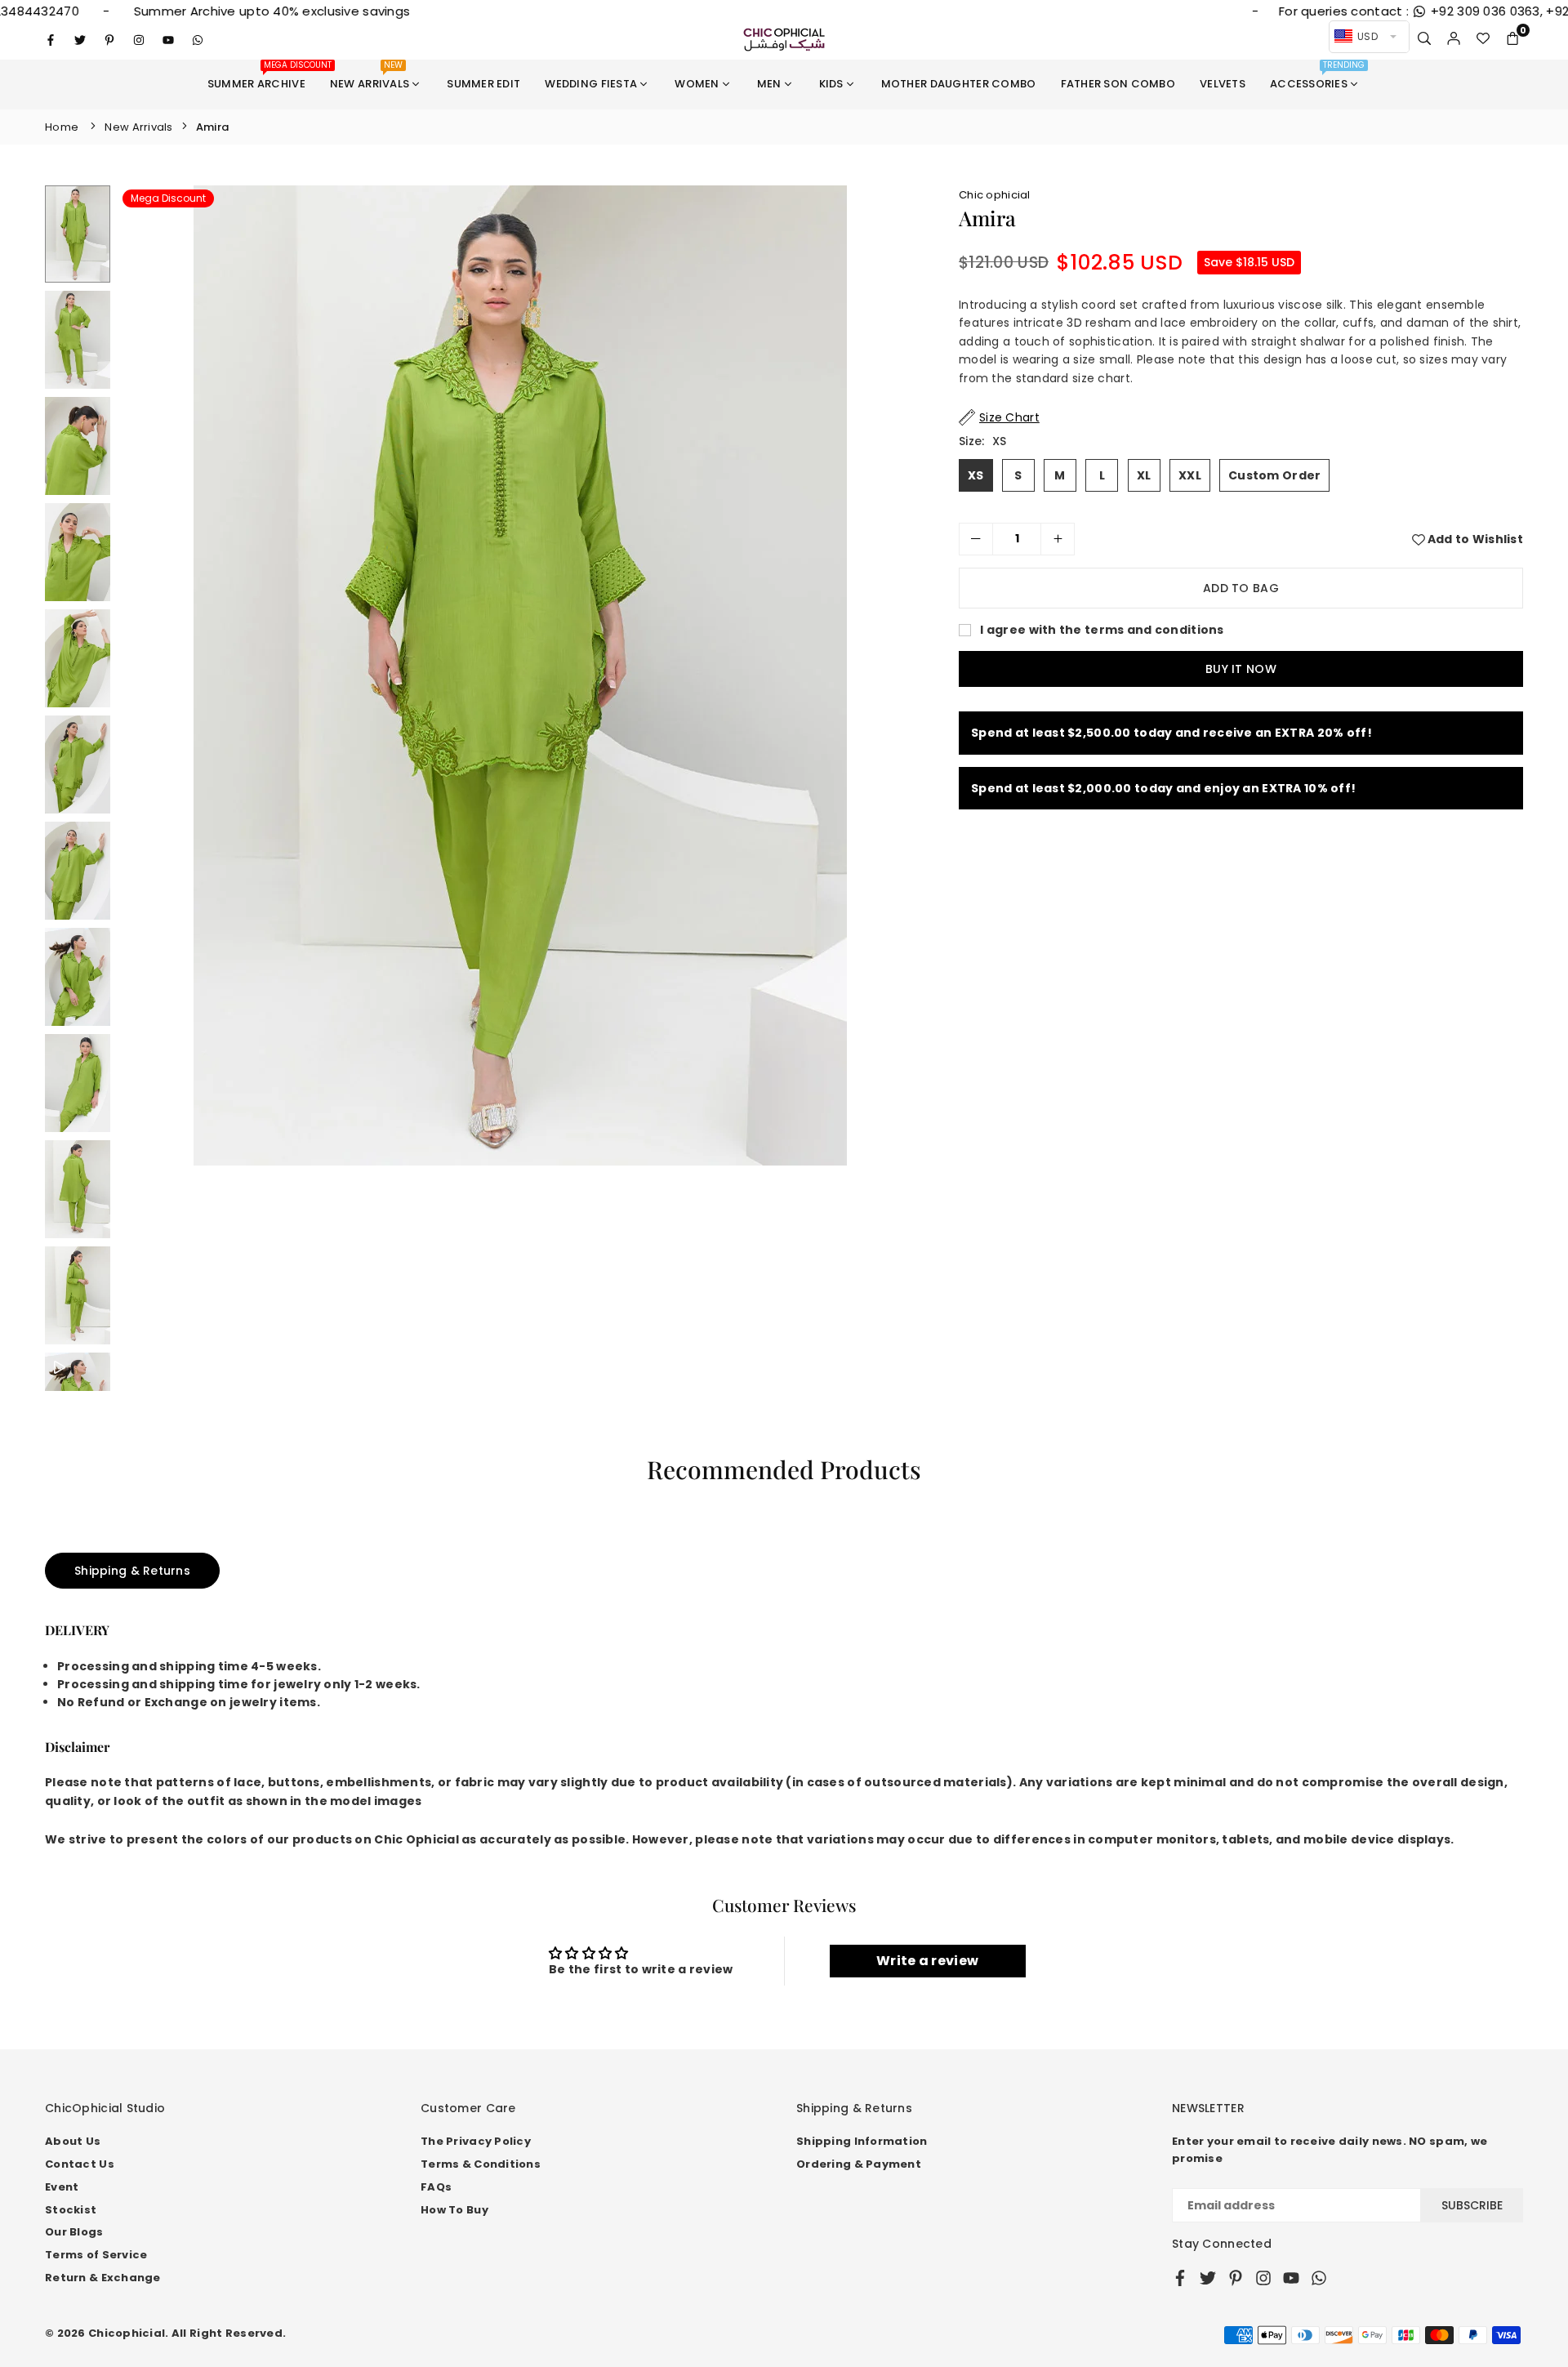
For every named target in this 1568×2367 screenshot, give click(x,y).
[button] (1512, 39)
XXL (1190, 475)
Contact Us (80, 2164)
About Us (73, 2141)
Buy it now (1241, 669)
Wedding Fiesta (591, 84)
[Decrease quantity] (976, 539)
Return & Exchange (103, 2278)
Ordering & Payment (859, 2164)
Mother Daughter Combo (959, 84)
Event (62, 2187)
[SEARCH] (1424, 39)
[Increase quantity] (1058, 539)
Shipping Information (862, 2141)
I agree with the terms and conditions (1101, 630)
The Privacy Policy (476, 2141)
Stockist (71, 2210)
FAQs (436, 2187)
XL (1144, 475)
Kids (831, 84)
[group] (520, 675)
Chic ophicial (995, 195)
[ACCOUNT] (1454, 39)
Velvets (1223, 84)
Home (62, 127)
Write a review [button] (927, 1961)
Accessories (1317, 76)
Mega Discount (168, 198)
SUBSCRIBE (1472, 2205)
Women (697, 84)
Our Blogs (74, 2232)
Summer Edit (483, 84)
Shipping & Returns (132, 1571)
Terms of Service (96, 2255)
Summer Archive (263, 76)
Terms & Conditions (481, 2164)
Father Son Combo (1118, 84)
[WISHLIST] (1483, 39)
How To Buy (454, 2210)
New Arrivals (370, 76)
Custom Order (1274, 475)
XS (976, 475)
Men (769, 84)
